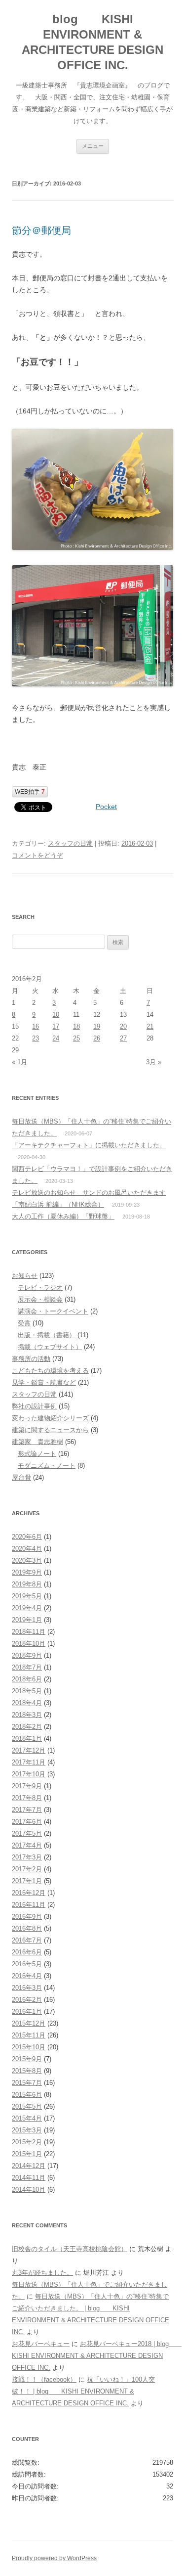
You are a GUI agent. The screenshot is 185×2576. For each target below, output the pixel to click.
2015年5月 (27, 2106)
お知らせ (25, 1276)
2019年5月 (27, 1596)
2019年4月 (27, 1608)
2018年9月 (27, 1655)
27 (123, 1038)
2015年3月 (27, 2130)
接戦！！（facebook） (44, 2379)
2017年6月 (27, 1822)
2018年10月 (29, 1644)
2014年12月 (29, 2166)
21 (150, 1026)
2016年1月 (27, 2011)
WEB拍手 (30, 792)
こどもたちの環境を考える (50, 1371)
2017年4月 (27, 1845)
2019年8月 (27, 1584)
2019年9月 (27, 1572)
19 (97, 1026)
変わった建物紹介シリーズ (50, 1418)
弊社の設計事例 (34, 1406)
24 (56, 1038)
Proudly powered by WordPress (54, 2558)
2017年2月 (27, 1869)
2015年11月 (29, 2035)
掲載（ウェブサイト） (50, 1347)
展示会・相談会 (40, 1299)
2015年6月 (27, 2095)
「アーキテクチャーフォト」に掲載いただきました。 (89, 1145)
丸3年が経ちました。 (42, 2273)
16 (36, 1026)
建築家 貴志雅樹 (37, 1442)
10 (56, 1015)
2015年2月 (27, 2142)
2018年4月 (27, 1703)
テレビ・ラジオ (40, 1288)
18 (76, 1026)
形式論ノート (37, 1454)
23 (36, 1038)
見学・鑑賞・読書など (44, 1382)
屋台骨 (21, 1477)
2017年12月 (29, 1750)
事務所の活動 (31, 1359)
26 (97, 1038)
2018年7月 (27, 1667)
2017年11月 (29, 1762)
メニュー (93, 146)
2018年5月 (27, 1691)
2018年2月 (27, 1727)
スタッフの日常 (70, 843)
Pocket (106, 807)
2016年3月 (27, 1988)
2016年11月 (29, 1905)
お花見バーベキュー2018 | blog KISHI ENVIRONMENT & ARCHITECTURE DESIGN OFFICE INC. (97, 2356)
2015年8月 (27, 2071)
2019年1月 (27, 1620)
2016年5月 (27, 1964)
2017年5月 (27, 1833)
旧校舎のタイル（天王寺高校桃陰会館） (70, 2249)
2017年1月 (27, 1881)
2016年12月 (29, 1893)
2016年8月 (27, 1928)
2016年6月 (27, 1952)
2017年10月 (29, 1774)
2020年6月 (27, 1537)
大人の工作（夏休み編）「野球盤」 (63, 1216)
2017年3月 (27, 1857)
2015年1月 (27, 2154)
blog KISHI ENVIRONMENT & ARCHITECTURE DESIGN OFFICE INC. (92, 42)
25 (76, 1038)
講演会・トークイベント (53, 1311)
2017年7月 (27, 1810)
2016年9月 (27, 1917)
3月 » (154, 1062)
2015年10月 (29, 2047)
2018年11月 (29, 1632)
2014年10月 (29, 2190)
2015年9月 (27, 2059)
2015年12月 (29, 2023)
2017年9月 (27, 1786)
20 (123, 1026)
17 (56, 1026)
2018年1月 (27, 1739)
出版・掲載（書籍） (47, 1335)
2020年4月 (27, 1549)
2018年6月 (27, 1679)
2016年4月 (27, 1976)
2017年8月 (27, 1798)
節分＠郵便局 (41, 230)
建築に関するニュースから (50, 1430)
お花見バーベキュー (41, 2344)
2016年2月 (27, 2000)
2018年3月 (27, 1715)
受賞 (24, 1323)
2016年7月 (27, 1940)
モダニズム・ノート (47, 1466)
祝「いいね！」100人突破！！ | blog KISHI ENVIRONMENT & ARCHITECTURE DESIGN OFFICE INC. (83, 2391)
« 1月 (19, 1062)
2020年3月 (27, 1560)
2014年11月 (29, 2178)
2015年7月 (27, 2083)
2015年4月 (27, 2118)
